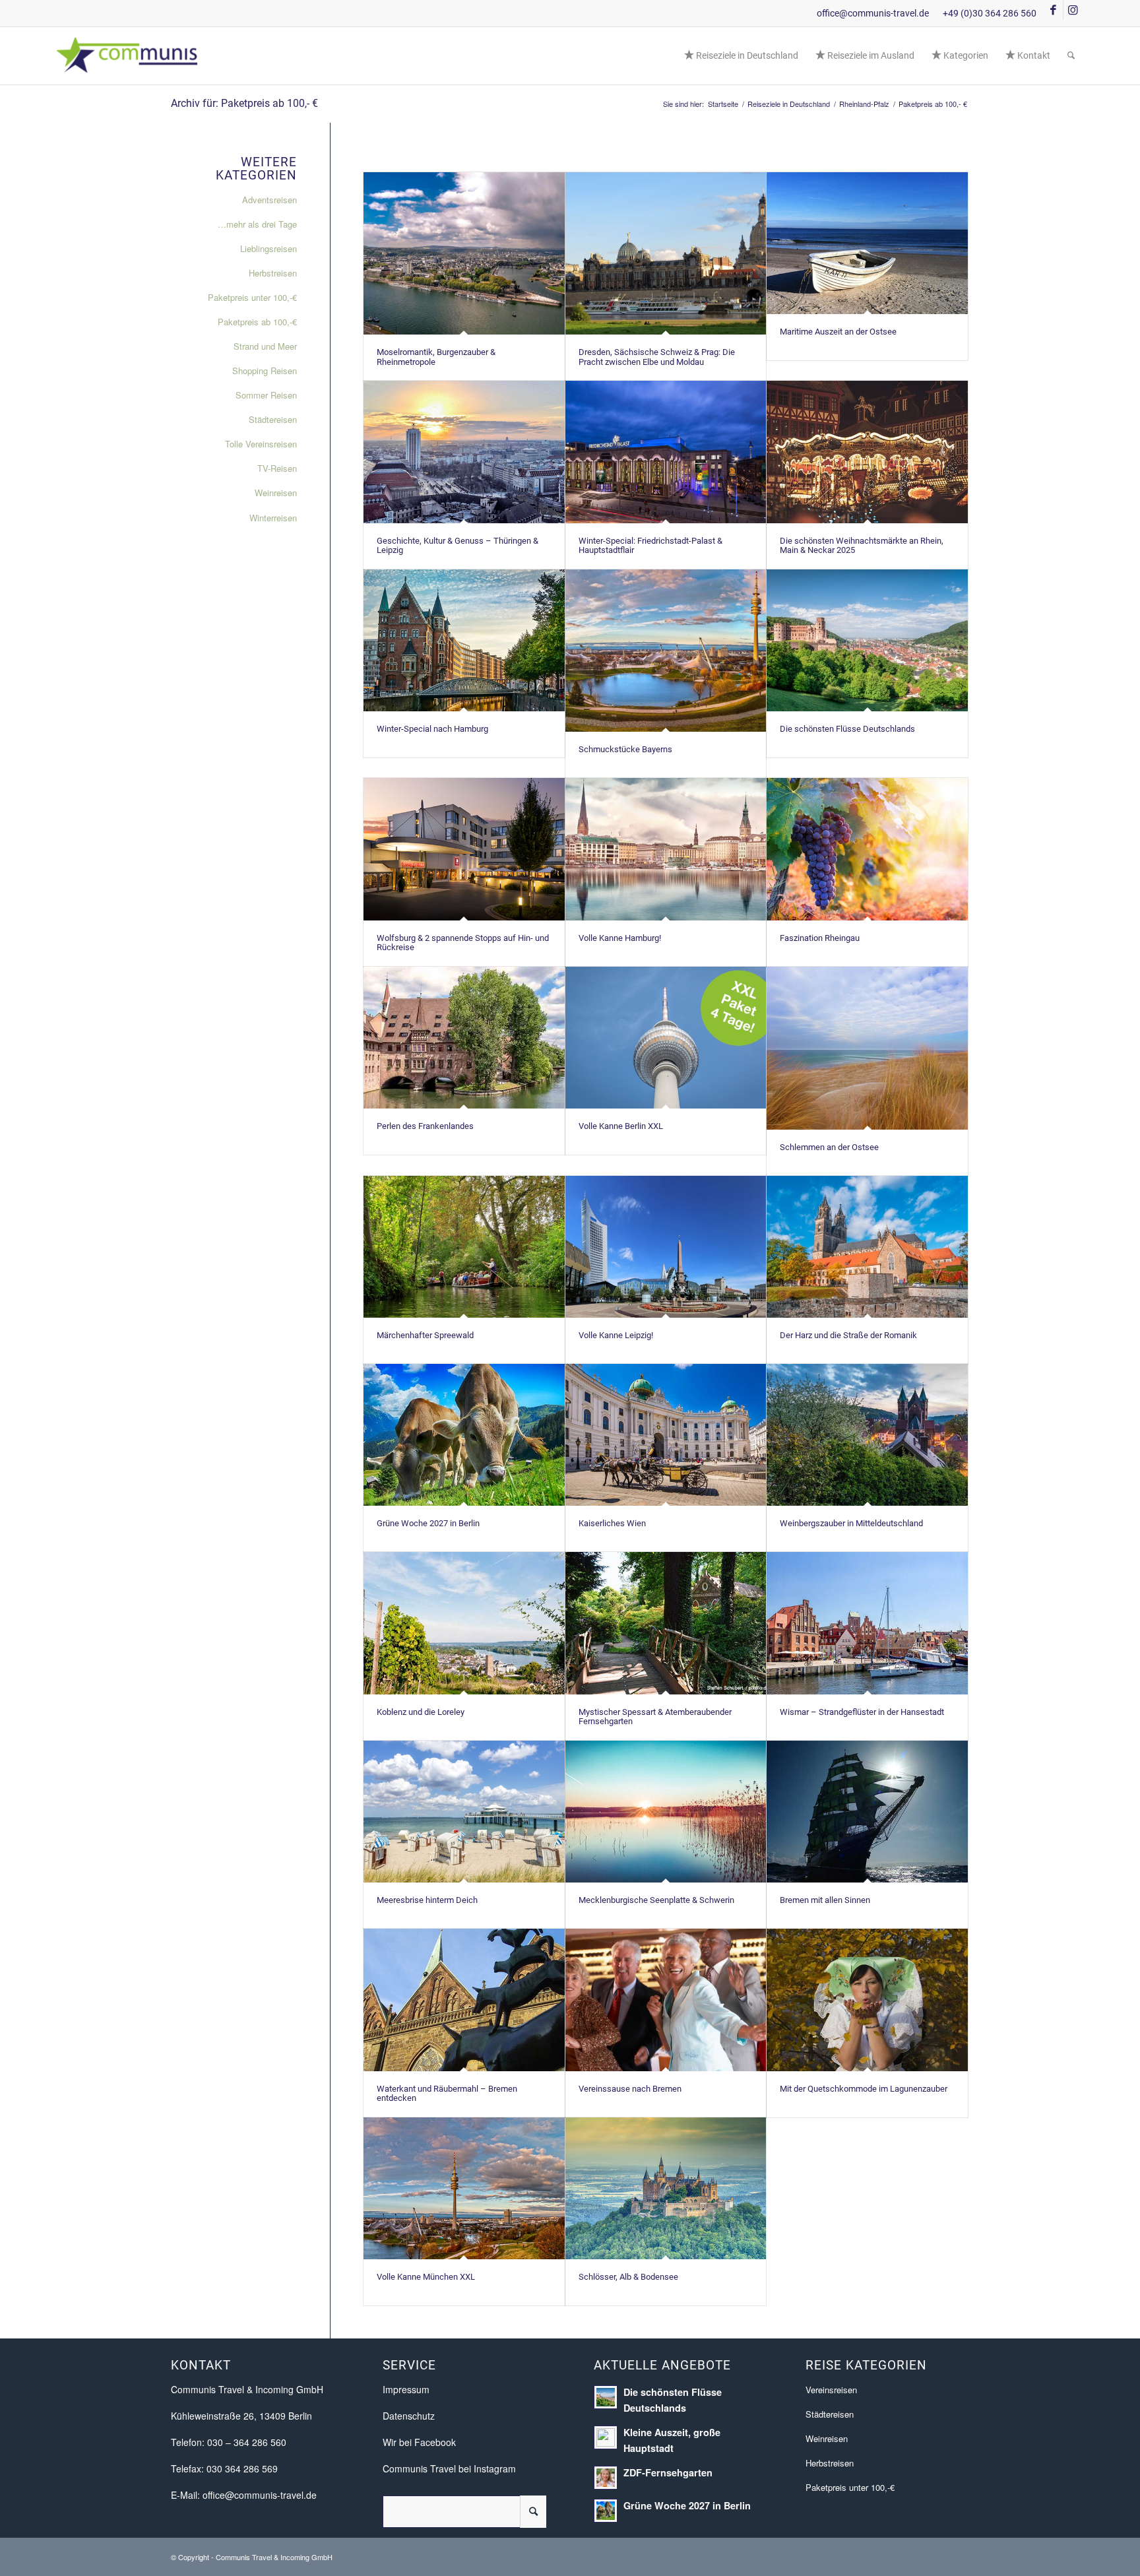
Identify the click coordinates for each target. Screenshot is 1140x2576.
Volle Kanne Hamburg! (620, 938)
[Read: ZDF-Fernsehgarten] (606, 2478)
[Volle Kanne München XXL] (464, 2188)
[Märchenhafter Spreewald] (464, 1247)
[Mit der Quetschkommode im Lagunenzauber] (867, 2000)
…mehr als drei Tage (257, 224)
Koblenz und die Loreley (421, 1712)
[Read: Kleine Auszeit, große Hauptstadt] (606, 2437)
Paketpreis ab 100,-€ (257, 322)
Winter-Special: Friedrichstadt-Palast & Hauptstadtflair (650, 545)
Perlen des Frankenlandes (425, 1126)
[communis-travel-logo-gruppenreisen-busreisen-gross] (128, 55)
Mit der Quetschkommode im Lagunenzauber (864, 2089)
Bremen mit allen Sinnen (825, 1900)
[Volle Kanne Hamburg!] (666, 849)
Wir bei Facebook (419, 2442)
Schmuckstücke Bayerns (625, 749)
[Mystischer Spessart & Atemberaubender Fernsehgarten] (666, 1623)
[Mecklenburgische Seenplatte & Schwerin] (666, 1812)
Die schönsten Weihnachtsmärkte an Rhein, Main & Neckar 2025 (862, 545)
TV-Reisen (277, 468)
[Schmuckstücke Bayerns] (666, 651)
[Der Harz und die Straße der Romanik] (867, 1247)
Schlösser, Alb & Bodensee (628, 2277)
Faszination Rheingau (820, 938)
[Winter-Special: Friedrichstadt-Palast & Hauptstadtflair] (666, 452)
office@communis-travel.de (873, 13)
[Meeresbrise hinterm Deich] (464, 1812)
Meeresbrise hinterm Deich (427, 1900)
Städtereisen (273, 419)
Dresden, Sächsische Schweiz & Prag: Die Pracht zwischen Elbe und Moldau (657, 357)
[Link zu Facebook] (1053, 10)
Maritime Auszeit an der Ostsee (838, 332)
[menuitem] (741, 55)
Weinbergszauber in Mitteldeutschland (851, 1523)
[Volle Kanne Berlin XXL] (666, 1038)
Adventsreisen (269, 200)
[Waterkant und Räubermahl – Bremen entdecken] (464, 2000)
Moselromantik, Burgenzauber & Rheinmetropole (436, 357)
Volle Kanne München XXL (426, 2277)
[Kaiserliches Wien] (666, 1435)
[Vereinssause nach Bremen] (666, 2000)
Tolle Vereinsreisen (261, 444)
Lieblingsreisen (269, 248)
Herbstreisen (273, 273)
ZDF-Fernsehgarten (668, 2472)
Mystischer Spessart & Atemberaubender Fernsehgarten (655, 1717)
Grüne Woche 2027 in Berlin (428, 1523)
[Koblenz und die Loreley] (464, 1623)
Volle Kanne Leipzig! (616, 1335)
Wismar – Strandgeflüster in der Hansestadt (862, 1712)
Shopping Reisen (265, 370)
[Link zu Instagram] (1073, 10)
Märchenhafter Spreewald (425, 1335)
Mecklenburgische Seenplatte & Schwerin (656, 1900)
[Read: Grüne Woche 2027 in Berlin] (606, 2511)
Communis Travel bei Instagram (449, 2468)
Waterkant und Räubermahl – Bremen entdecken (447, 2093)
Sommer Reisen (266, 395)
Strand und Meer (265, 346)
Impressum (406, 2389)
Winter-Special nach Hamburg (432, 729)
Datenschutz (409, 2416)
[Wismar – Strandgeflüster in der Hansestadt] (867, 1623)
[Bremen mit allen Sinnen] (867, 1812)
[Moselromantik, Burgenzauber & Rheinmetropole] (464, 254)
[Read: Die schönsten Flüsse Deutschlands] (606, 2397)
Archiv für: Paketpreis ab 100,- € (244, 103)
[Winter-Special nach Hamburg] (464, 640)
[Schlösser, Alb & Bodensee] (666, 2188)
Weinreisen (276, 493)
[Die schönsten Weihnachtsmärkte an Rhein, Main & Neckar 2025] (867, 452)
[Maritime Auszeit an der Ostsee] (867, 243)
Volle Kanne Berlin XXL (621, 1126)
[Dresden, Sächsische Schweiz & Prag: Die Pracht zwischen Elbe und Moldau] (666, 254)
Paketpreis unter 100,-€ (252, 297)
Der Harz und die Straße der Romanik (848, 1335)
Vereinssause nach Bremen (630, 2089)
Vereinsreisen (831, 2390)
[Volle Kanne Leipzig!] (666, 1247)
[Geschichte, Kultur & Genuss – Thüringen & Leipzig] (464, 452)
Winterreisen (273, 518)
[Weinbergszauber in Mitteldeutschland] (867, 1435)
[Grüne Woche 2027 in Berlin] (464, 1435)
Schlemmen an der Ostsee (829, 1147)
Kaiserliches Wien (612, 1523)
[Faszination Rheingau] (867, 849)
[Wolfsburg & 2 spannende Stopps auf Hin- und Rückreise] (464, 849)
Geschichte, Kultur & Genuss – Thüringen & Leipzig (458, 545)
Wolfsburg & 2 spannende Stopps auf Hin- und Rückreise (463, 943)
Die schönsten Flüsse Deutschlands (847, 729)
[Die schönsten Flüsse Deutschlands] (867, 640)
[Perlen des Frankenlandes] (464, 1038)
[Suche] (1071, 55)
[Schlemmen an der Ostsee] (867, 1048)
